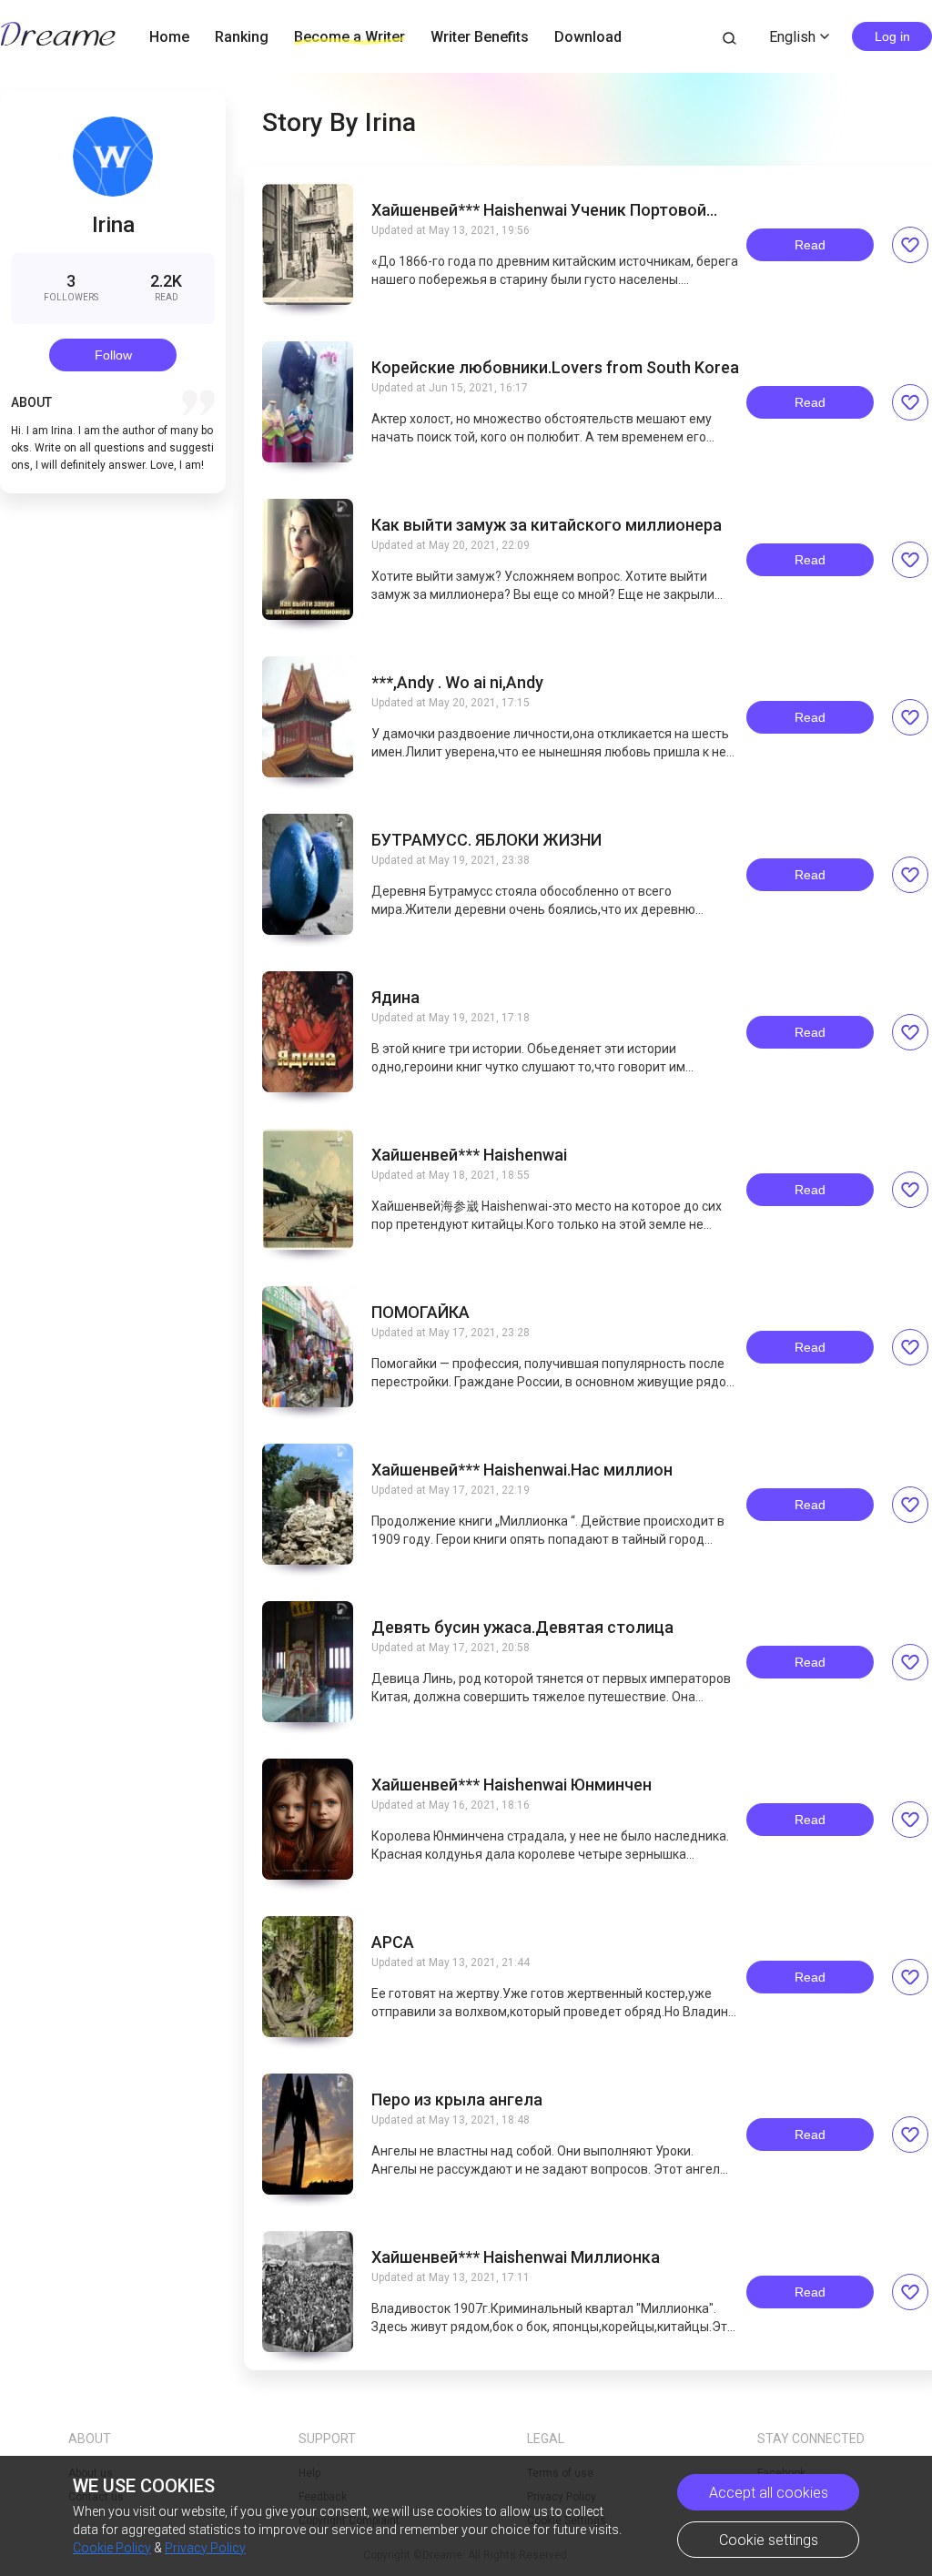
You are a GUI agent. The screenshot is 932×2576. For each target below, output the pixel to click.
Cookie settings (769, 2540)
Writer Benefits (480, 37)
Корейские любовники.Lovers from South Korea (555, 368)
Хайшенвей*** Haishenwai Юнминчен (512, 1785)
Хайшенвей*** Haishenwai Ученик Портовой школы (539, 210)
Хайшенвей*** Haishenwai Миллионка (516, 2257)
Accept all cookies (769, 2493)
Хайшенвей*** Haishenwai (469, 1155)
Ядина (395, 998)
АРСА (393, 1942)
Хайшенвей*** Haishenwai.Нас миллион (522, 1470)
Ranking (242, 37)
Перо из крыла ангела (457, 2100)
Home (169, 37)
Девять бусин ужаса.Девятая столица (522, 1628)
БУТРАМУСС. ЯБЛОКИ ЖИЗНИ (486, 840)
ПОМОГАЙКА (420, 1313)
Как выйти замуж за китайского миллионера (547, 525)
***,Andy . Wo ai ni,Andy (457, 683)
